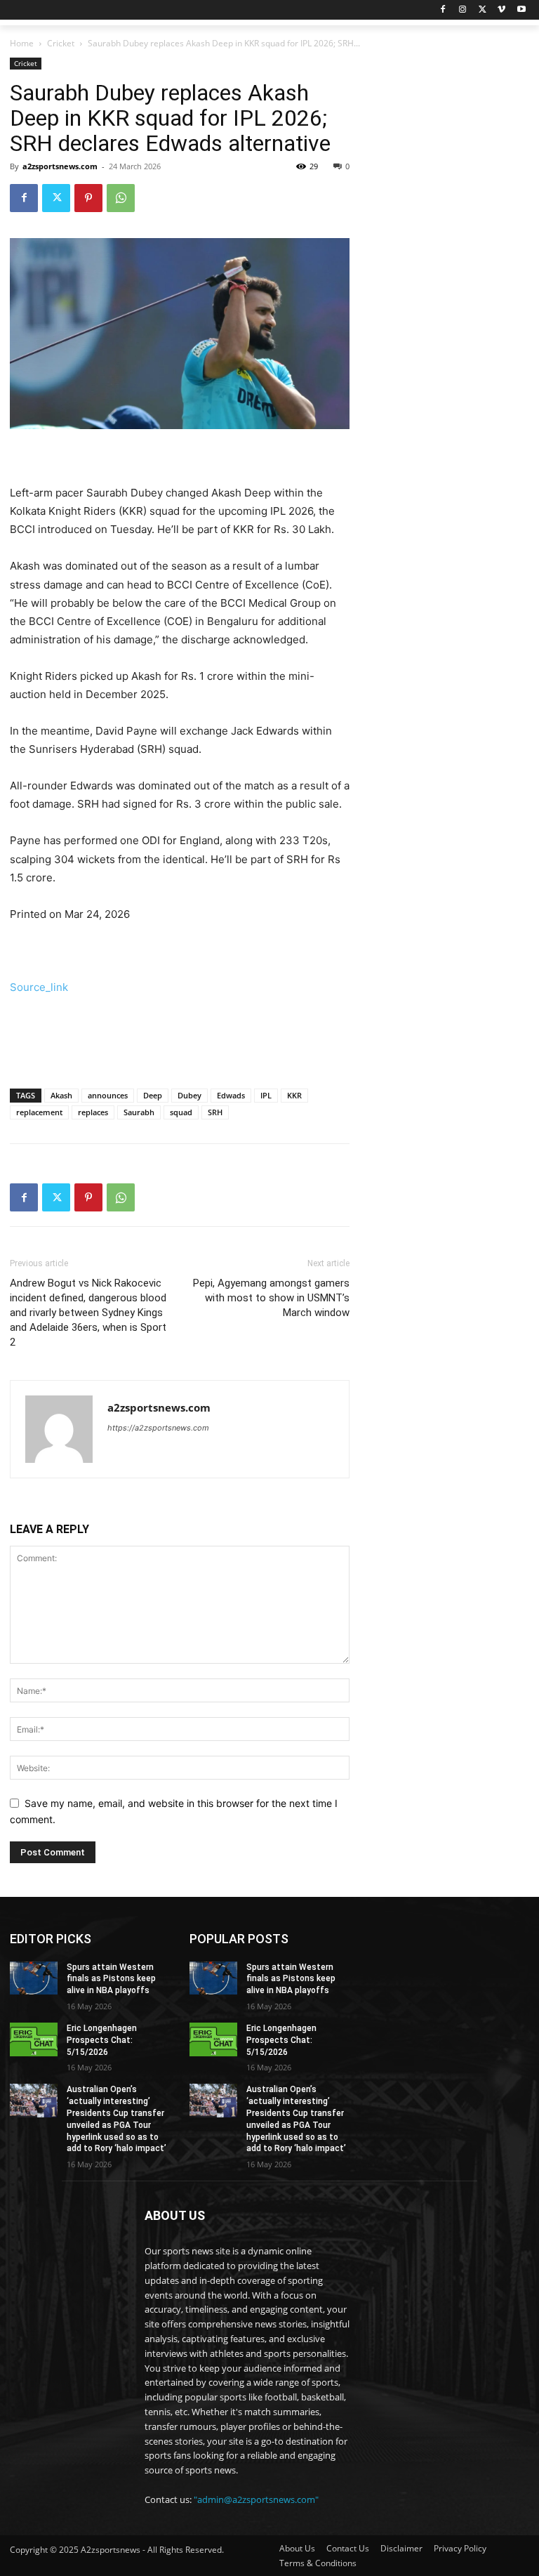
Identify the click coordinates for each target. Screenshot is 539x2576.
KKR (294, 1095)
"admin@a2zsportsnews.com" (256, 2499)
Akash (61, 1095)
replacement (39, 1112)
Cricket (61, 43)
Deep (153, 1095)
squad (181, 1112)
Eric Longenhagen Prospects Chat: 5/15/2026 (102, 2040)
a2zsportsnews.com (60, 166)
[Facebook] (443, 10)
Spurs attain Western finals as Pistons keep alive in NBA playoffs (111, 1979)
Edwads (231, 1095)
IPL (266, 1095)
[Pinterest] (88, 198)
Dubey (189, 1095)
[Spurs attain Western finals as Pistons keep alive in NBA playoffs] (34, 1978)
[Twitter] (483, 10)
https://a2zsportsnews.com (158, 1428)
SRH (215, 1112)
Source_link (39, 987)
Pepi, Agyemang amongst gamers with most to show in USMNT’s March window (271, 1298)
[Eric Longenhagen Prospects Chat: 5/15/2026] (34, 2039)
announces (108, 1095)
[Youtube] (521, 10)
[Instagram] (463, 10)
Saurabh (139, 1112)
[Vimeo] (501, 10)
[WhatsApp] (121, 198)
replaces (93, 1112)
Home (22, 43)
